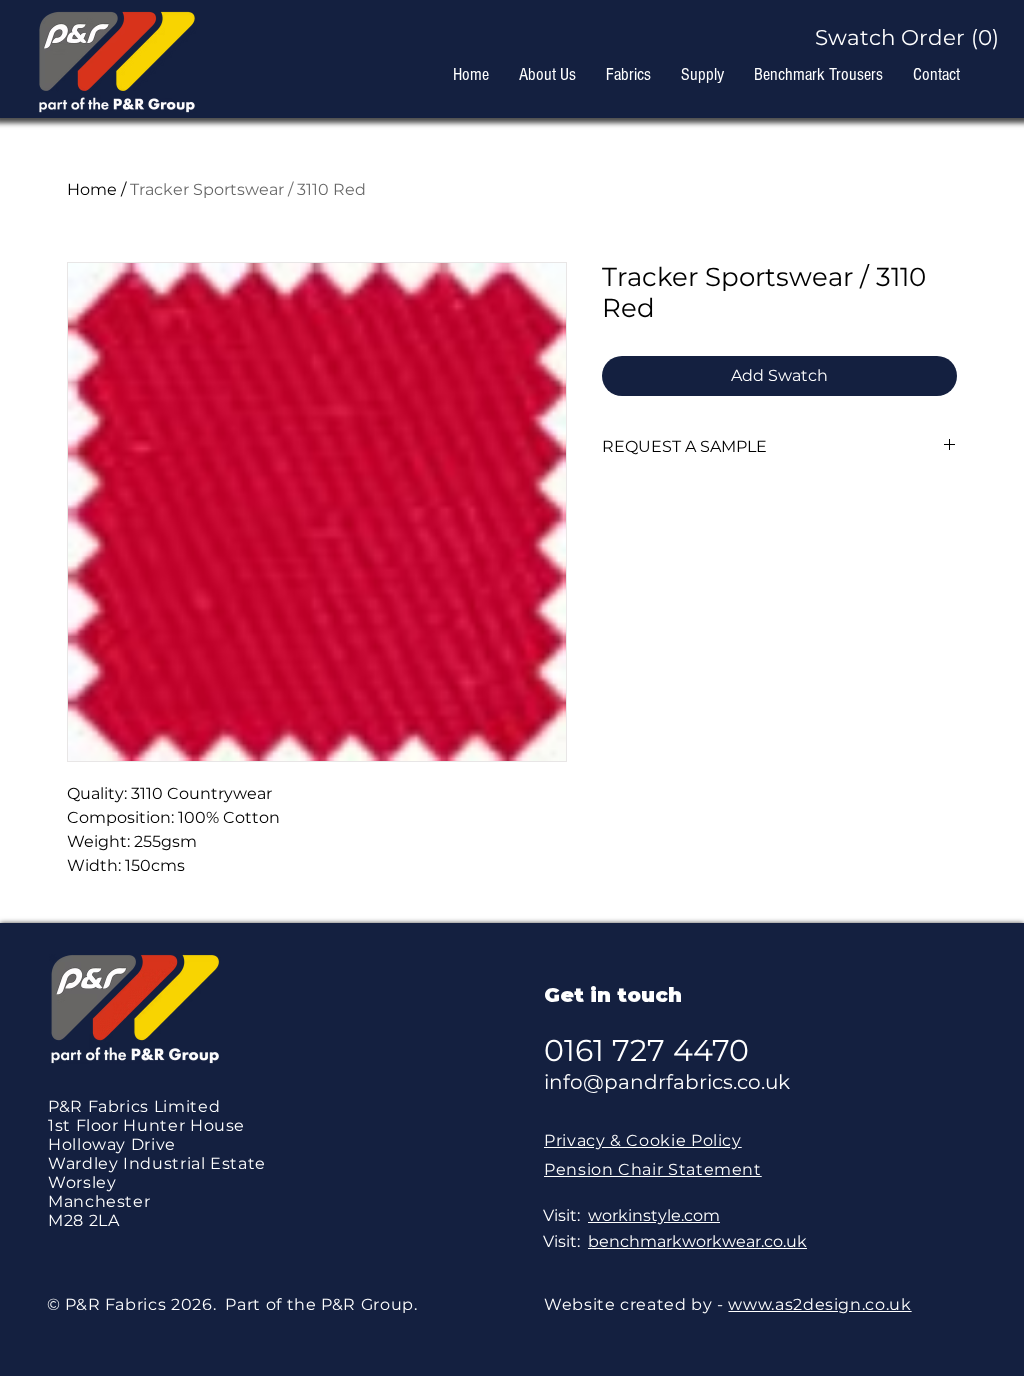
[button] (899, 37)
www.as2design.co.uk (819, 1304)
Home (92, 189)
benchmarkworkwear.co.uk (697, 1241)
